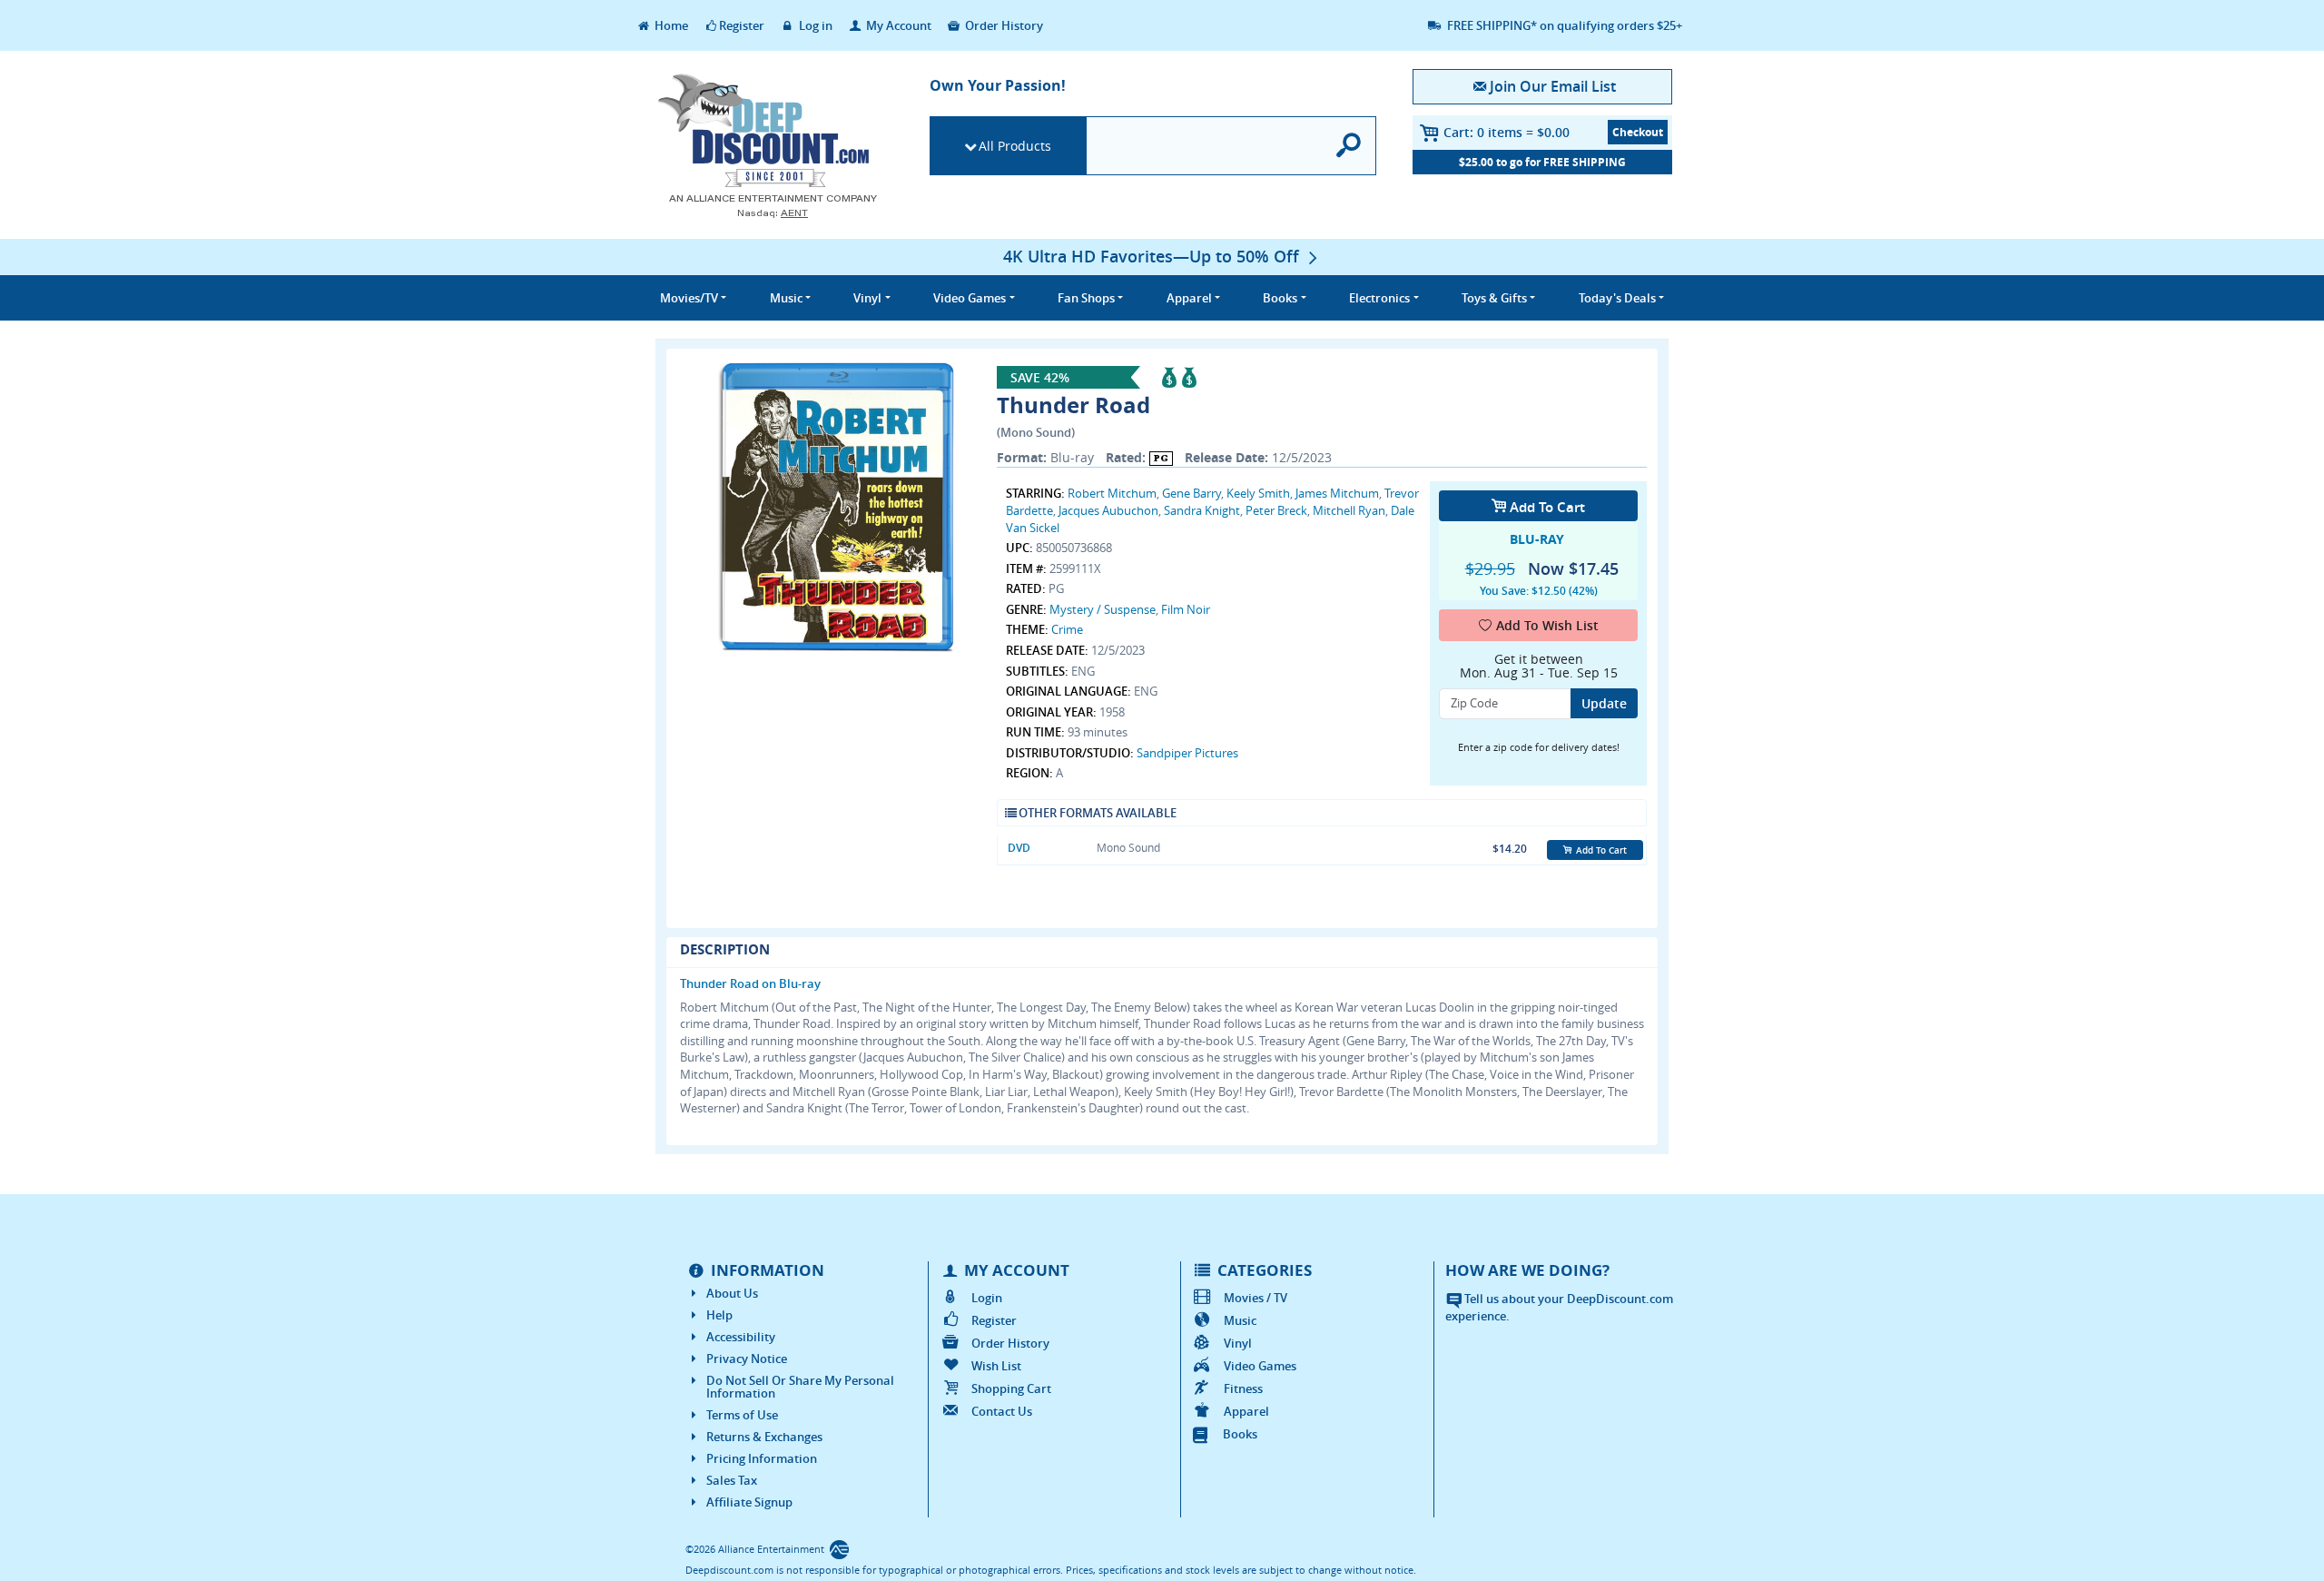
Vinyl (1238, 1343)
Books (1240, 1434)
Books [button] (1280, 298)
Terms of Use (742, 1415)
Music (1240, 1320)
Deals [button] (1617, 298)
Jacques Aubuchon (1108, 510)
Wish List (996, 1366)
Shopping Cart (1011, 1388)
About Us (732, 1293)
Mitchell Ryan (1349, 510)
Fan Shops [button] (1086, 298)
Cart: (1507, 132)
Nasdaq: (773, 213)
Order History (1003, 25)
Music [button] (786, 298)
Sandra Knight (1202, 510)
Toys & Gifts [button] (1494, 298)
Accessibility (741, 1337)
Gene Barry (1192, 493)
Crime (1067, 629)
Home (670, 25)
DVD (1019, 848)
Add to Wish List (1547, 625)
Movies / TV (1256, 1298)
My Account (897, 25)
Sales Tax (732, 1480)
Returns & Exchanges (764, 1437)
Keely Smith (1258, 493)
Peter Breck (1276, 510)
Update (1604, 703)
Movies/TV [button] (689, 298)
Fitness (1243, 1388)
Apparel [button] (1189, 298)
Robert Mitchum (1112, 493)
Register (742, 25)
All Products (1015, 146)
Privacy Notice (747, 1359)
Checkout (1638, 132)
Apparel (1246, 1411)
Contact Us (1002, 1411)
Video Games (1260, 1366)
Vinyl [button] (867, 298)
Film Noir (1186, 609)
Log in (814, 25)
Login (987, 1298)
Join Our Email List (1552, 86)
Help (719, 1315)
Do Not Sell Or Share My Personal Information (800, 1387)
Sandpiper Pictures (1187, 753)
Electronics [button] (1379, 298)
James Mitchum (1337, 493)
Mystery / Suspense (1103, 609)
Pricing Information (762, 1458)
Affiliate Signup (749, 1502)
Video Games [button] (970, 298)
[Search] (1349, 146)
